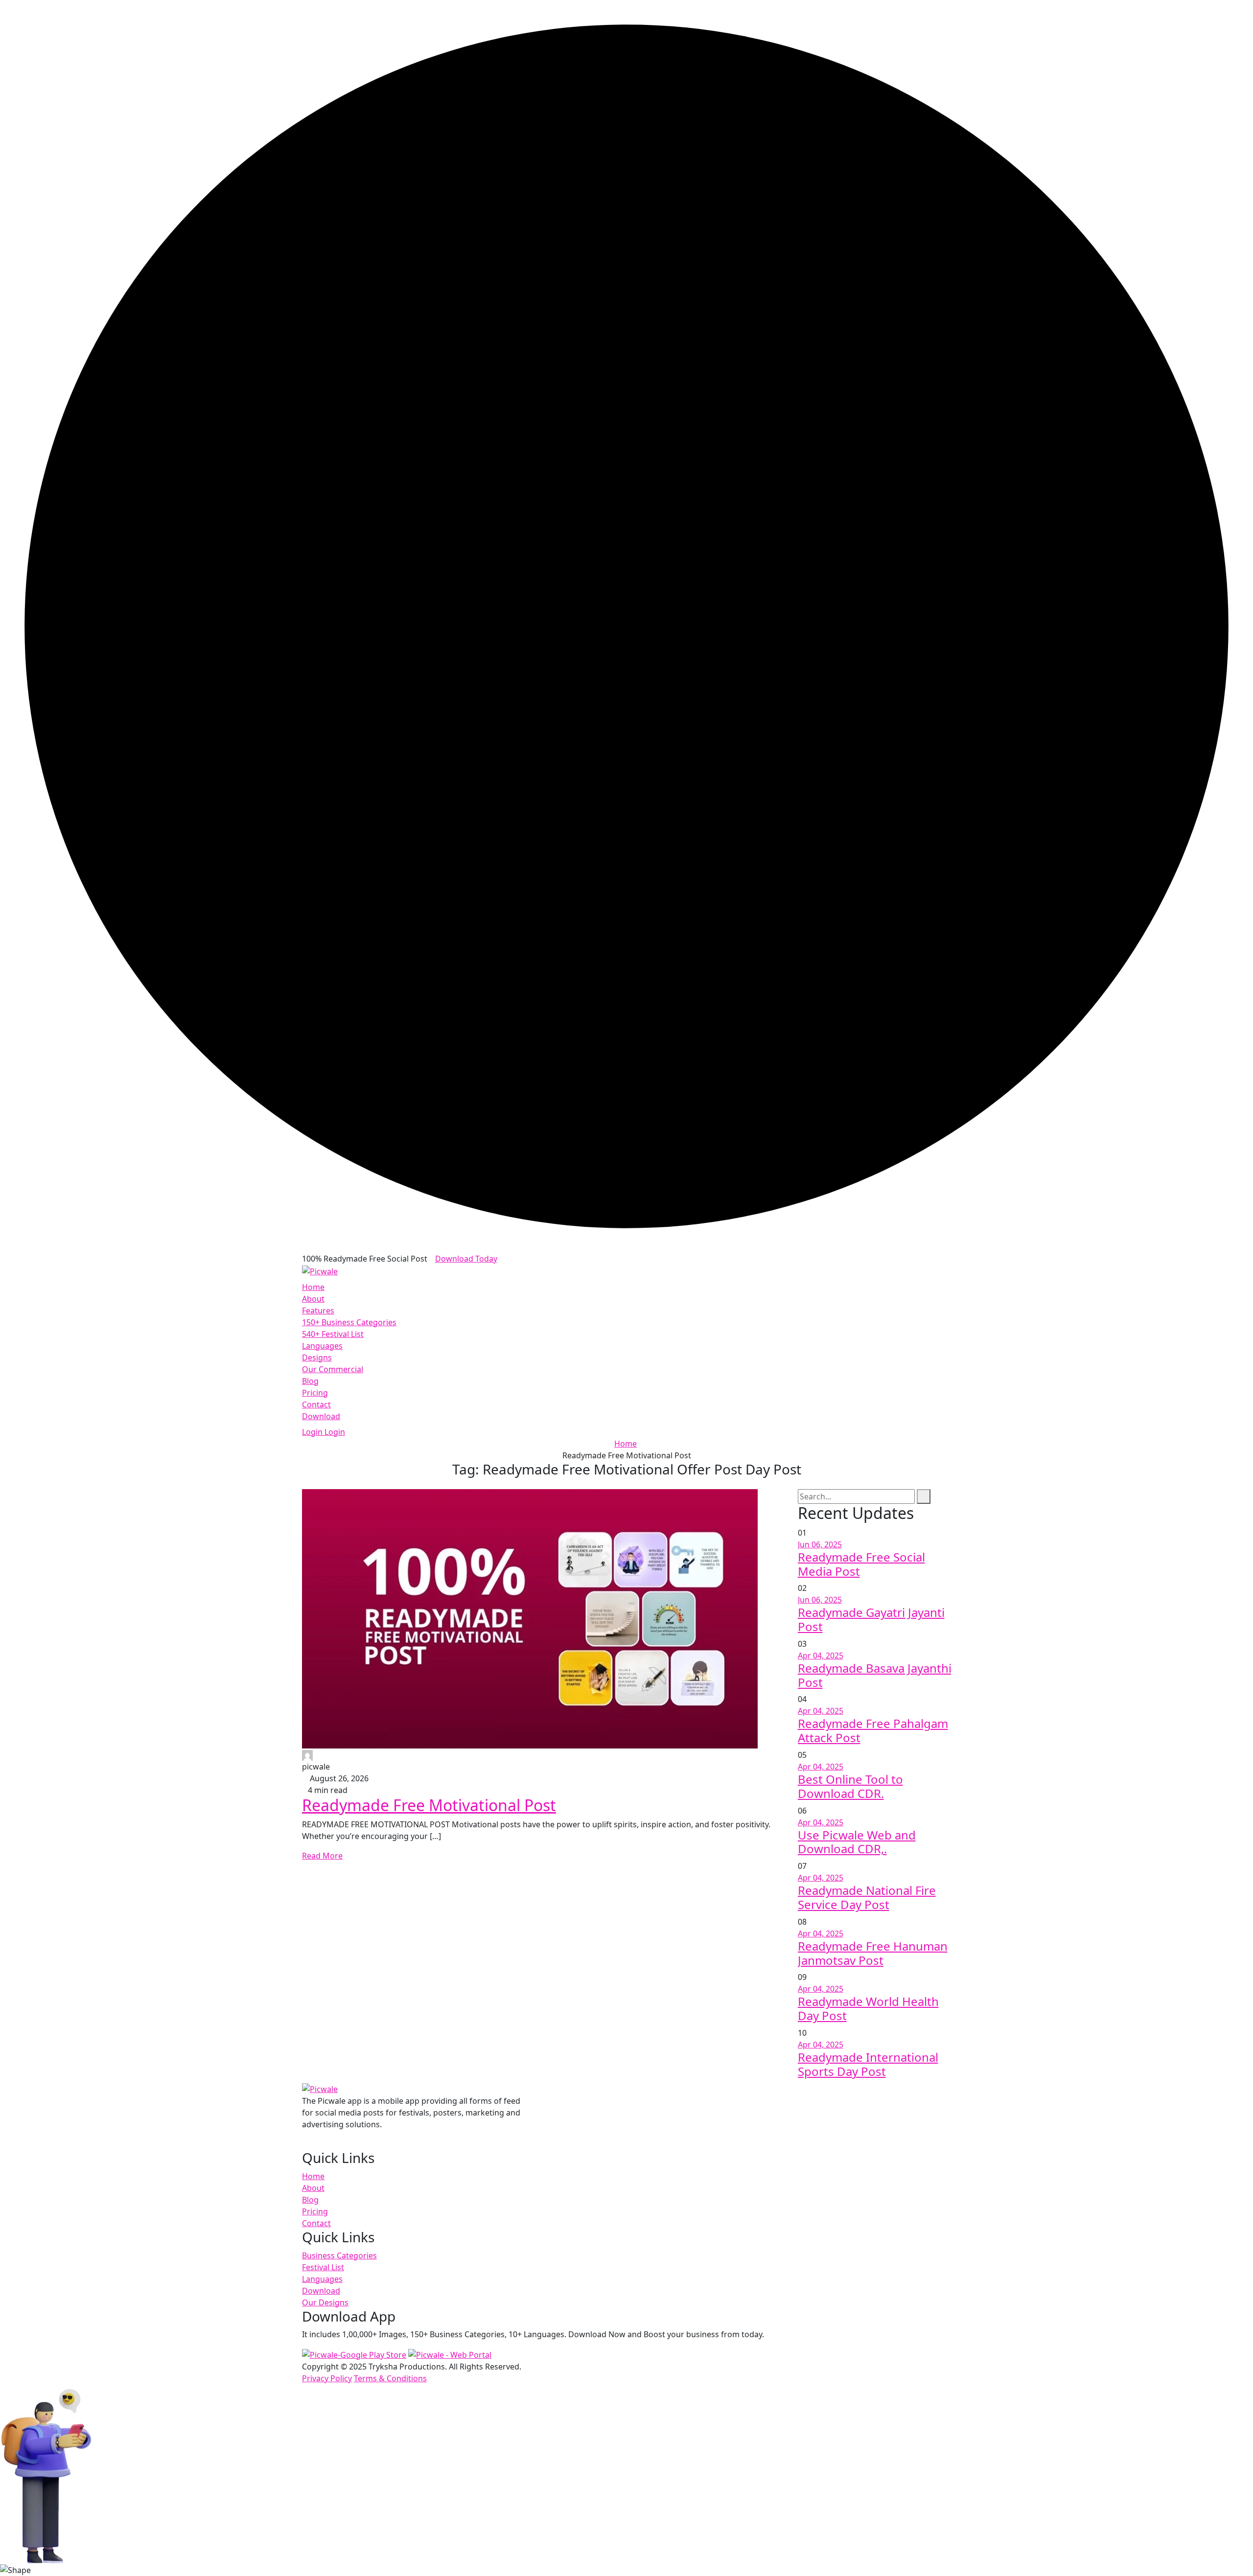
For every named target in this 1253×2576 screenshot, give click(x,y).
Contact (316, 1404)
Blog (310, 1381)
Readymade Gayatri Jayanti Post (871, 1619)
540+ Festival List (333, 1334)
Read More (322, 1856)
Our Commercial (333, 1369)
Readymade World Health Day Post (868, 2008)
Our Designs (325, 2302)
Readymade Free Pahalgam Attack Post (873, 1730)
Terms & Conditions (390, 2378)
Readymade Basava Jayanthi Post (875, 1675)
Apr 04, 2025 (821, 1656)
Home (313, 1287)
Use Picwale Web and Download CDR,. (857, 1842)
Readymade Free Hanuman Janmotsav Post (873, 1953)
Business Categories (339, 2255)
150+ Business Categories (349, 1322)
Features (318, 1311)
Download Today (466, 1259)
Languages (322, 1346)
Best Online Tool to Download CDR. (850, 1786)
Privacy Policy (327, 2378)
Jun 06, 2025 (820, 1544)
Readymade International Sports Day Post (868, 2064)
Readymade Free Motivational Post (429, 1805)
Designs (317, 1357)
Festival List (323, 2267)
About (313, 1299)
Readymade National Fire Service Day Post (867, 1897)
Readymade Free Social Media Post (861, 1564)
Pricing (315, 1393)
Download (321, 1416)
